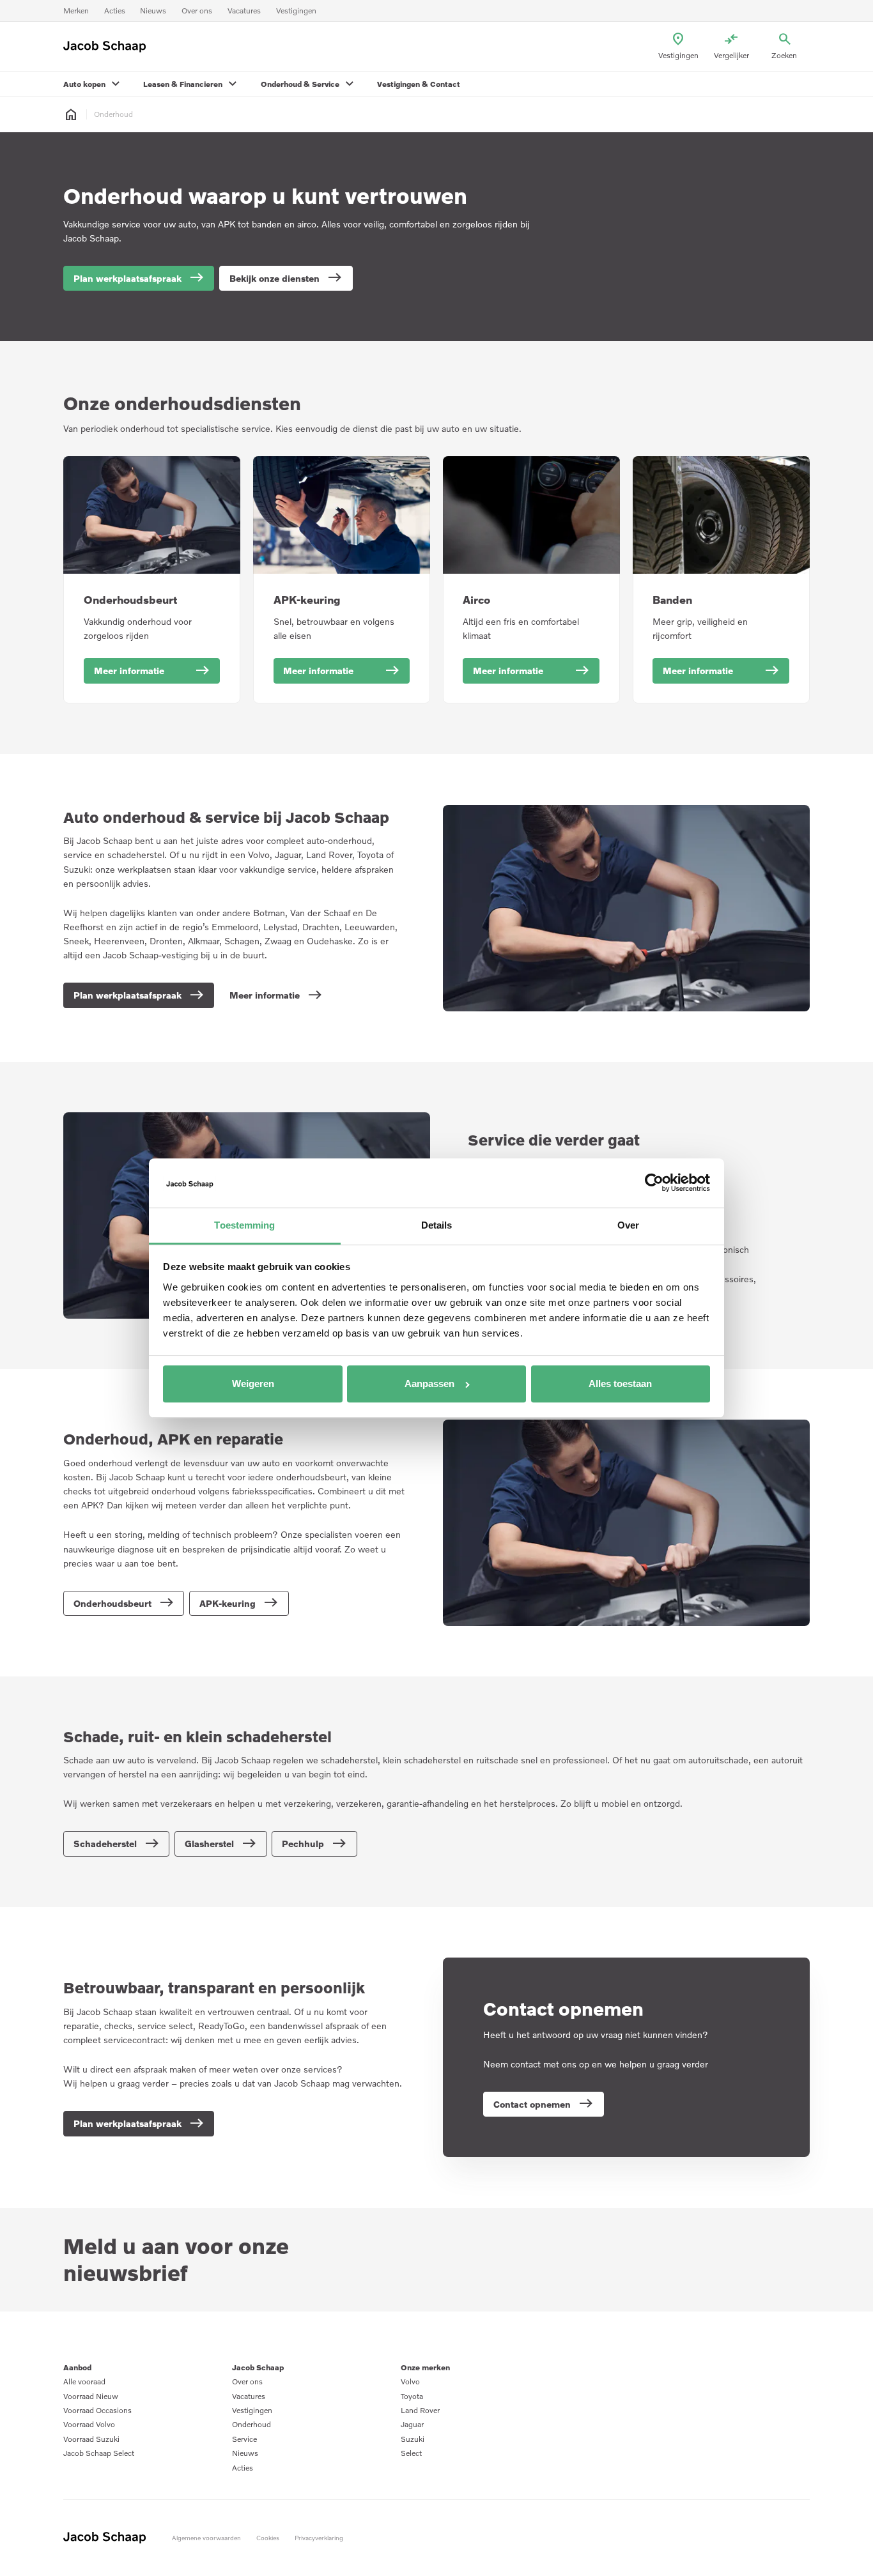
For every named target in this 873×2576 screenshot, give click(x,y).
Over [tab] (628, 1225)
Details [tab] (437, 1225)
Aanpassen (429, 1384)
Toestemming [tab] (244, 1225)
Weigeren (253, 1384)
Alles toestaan (620, 1384)
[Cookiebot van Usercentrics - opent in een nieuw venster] (654, 1183)
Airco (476, 600)
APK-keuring (307, 600)
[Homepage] (71, 115)
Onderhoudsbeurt (130, 600)
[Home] (108, 47)
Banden (672, 600)
